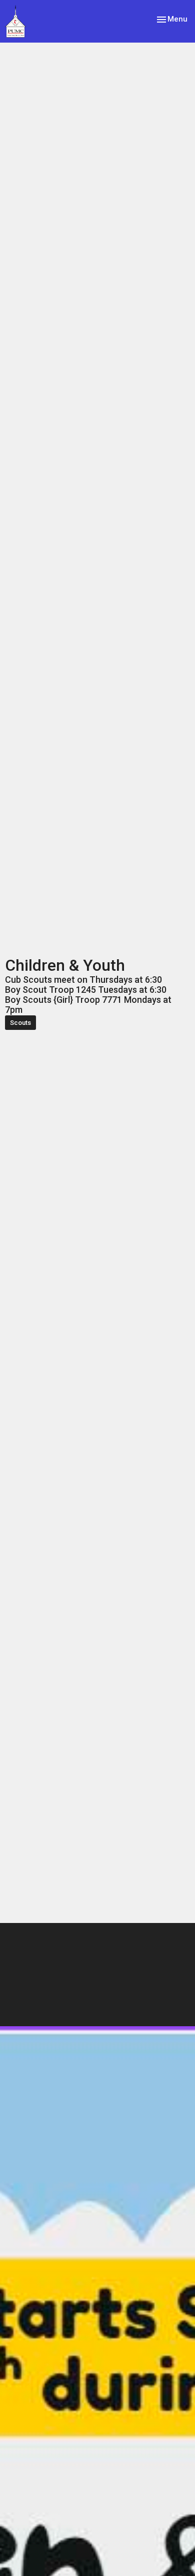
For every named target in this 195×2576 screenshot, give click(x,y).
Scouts (20, 1023)
